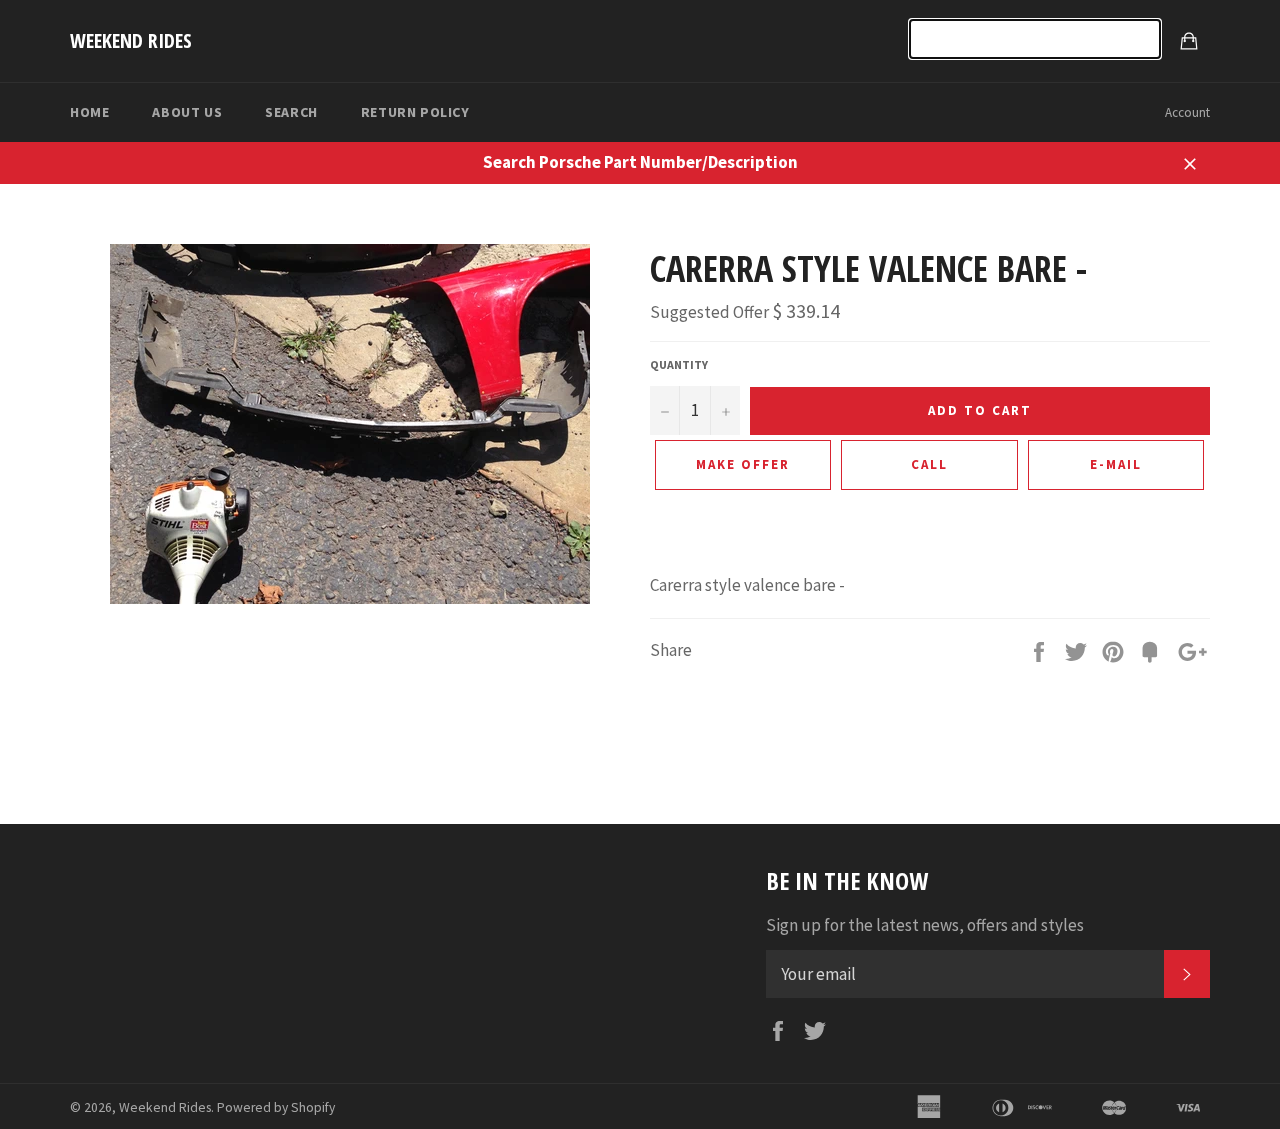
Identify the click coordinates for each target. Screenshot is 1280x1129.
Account (1187, 112)
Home (89, 112)
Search (291, 112)
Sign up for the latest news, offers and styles (925, 925)
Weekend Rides (131, 40)
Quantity (679, 364)
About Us (187, 112)
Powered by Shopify (276, 1107)
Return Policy (415, 112)
